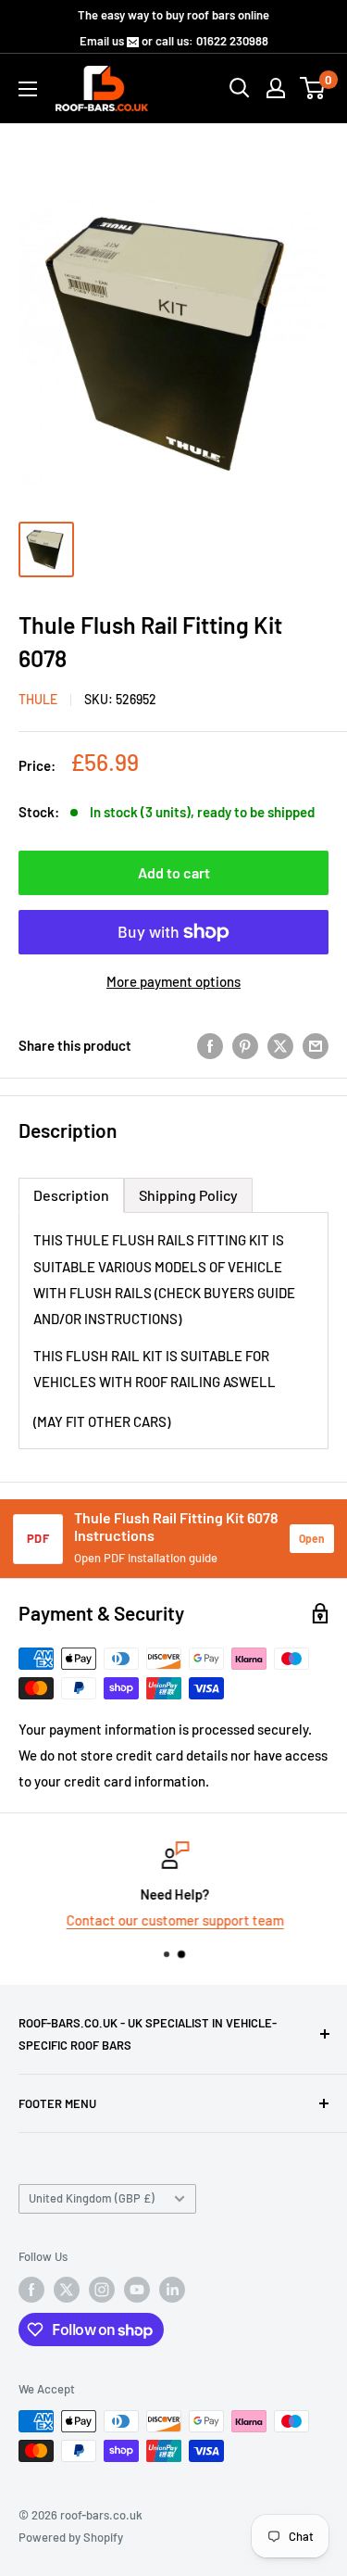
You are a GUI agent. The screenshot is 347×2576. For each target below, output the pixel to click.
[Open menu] (28, 89)
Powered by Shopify (71, 2537)
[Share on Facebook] (210, 1045)
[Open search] (240, 88)
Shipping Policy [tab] (188, 1195)
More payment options (173, 981)
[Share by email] (316, 1045)
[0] (313, 88)
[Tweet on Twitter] (280, 1045)
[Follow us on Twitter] (67, 2290)
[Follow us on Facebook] (31, 2290)
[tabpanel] (173, 1331)
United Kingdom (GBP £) (92, 2198)
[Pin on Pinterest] (245, 1045)
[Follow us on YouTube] (137, 2290)
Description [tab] (71, 1195)
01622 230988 (232, 41)
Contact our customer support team (173, 1920)
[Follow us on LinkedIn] (172, 2290)
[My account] (276, 88)
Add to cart (174, 872)
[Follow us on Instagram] (102, 2290)
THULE (38, 699)
